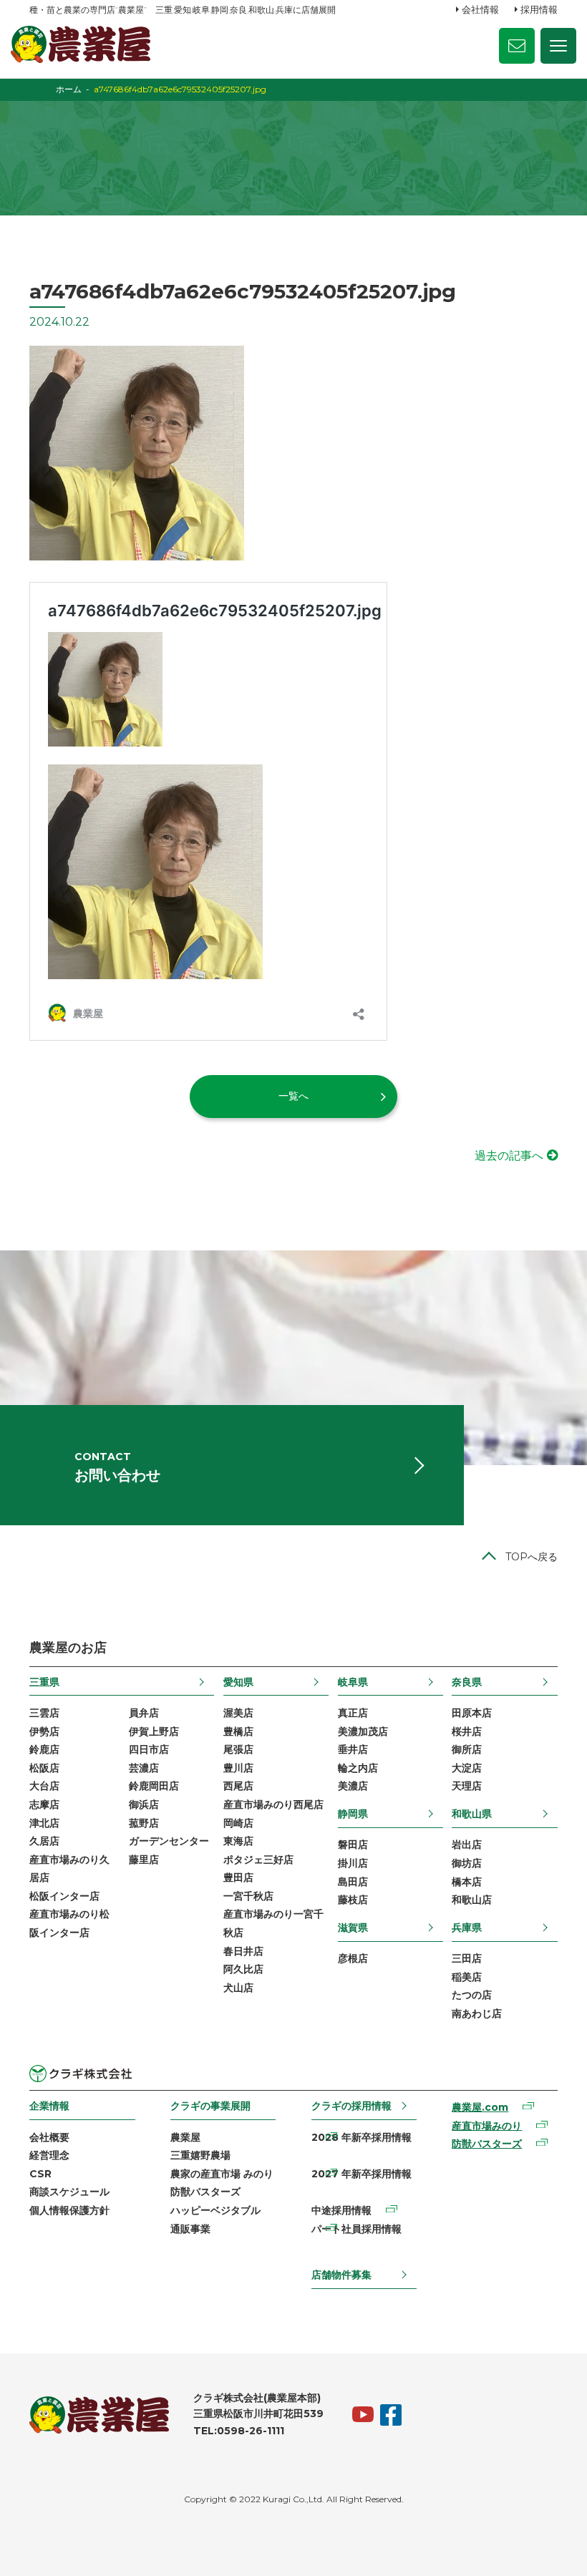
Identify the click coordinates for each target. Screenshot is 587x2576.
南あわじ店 (477, 2013)
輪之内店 (358, 1768)
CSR (40, 2174)
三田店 (467, 1958)
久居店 (44, 1841)
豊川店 (238, 1768)
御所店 (467, 1749)
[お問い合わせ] (517, 46)
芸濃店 (144, 1768)
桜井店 (467, 1731)
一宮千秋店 (248, 1896)
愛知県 (238, 1682)
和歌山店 (472, 1900)
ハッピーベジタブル (215, 2210)
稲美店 (467, 1977)
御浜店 (144, 1804)
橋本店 (467, 1882)
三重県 (44, 1682)
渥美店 (238, 1713)
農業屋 (185, 2137)
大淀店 (467, 1768)
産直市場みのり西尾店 (273, 1804)
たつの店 (472, 1995)
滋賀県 (353, 1928)
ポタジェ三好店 (258, 1860)
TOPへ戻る (532, 1557)
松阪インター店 (64, 1896)
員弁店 (144, 1713)
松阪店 (44, 1768)
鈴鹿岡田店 (154, 1786)
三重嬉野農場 (200, 2155)
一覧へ (293, 1096)
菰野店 (144, 1823)
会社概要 (49, 2137)
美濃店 (353, 1786)
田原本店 (472, 1713)
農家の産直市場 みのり (222, 2174)
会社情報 (480, 9)
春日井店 (243, 1951)
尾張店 (238, 1749)
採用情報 (539, 9)
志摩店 (44, 1804)
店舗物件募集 (341, 2275)
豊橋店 (238, 1731)
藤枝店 (353, 1900)
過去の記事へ (509, 1156)
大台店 (44, 1786)
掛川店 (353, 1863)
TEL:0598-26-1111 (239, 2431)
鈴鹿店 (44, 1749)
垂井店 (353, 1749)
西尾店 (238, 1786)
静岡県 (353, 1814)
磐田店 (353, 1844)
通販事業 (190, 2229)
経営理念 (49, 2155)
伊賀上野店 (154, 1731)
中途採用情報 (341, 2210)
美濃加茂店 (363, 1731)
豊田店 (238, 1877)
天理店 (467, 1786)
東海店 (238, 1841)
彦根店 (353, 1958)
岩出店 (467, 1844)
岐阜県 (353, 1682)
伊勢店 (44, 1731)
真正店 (353, 1713)
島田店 (353, 1882)
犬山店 (238, 1988)
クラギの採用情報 (351, 2106)
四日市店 (149, 1749)
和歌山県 (472, 1814)
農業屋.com (480, 2107)
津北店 (44, 1823)
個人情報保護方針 (69, 2210)
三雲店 (44, 1713)
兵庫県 (467, 1928)
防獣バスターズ (205, 2192)
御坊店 (467, 1863)
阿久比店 (243, 1969)
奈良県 (467, 1682)
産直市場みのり (487, 2126)
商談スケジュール (69, 2192)
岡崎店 (238, 1823)
